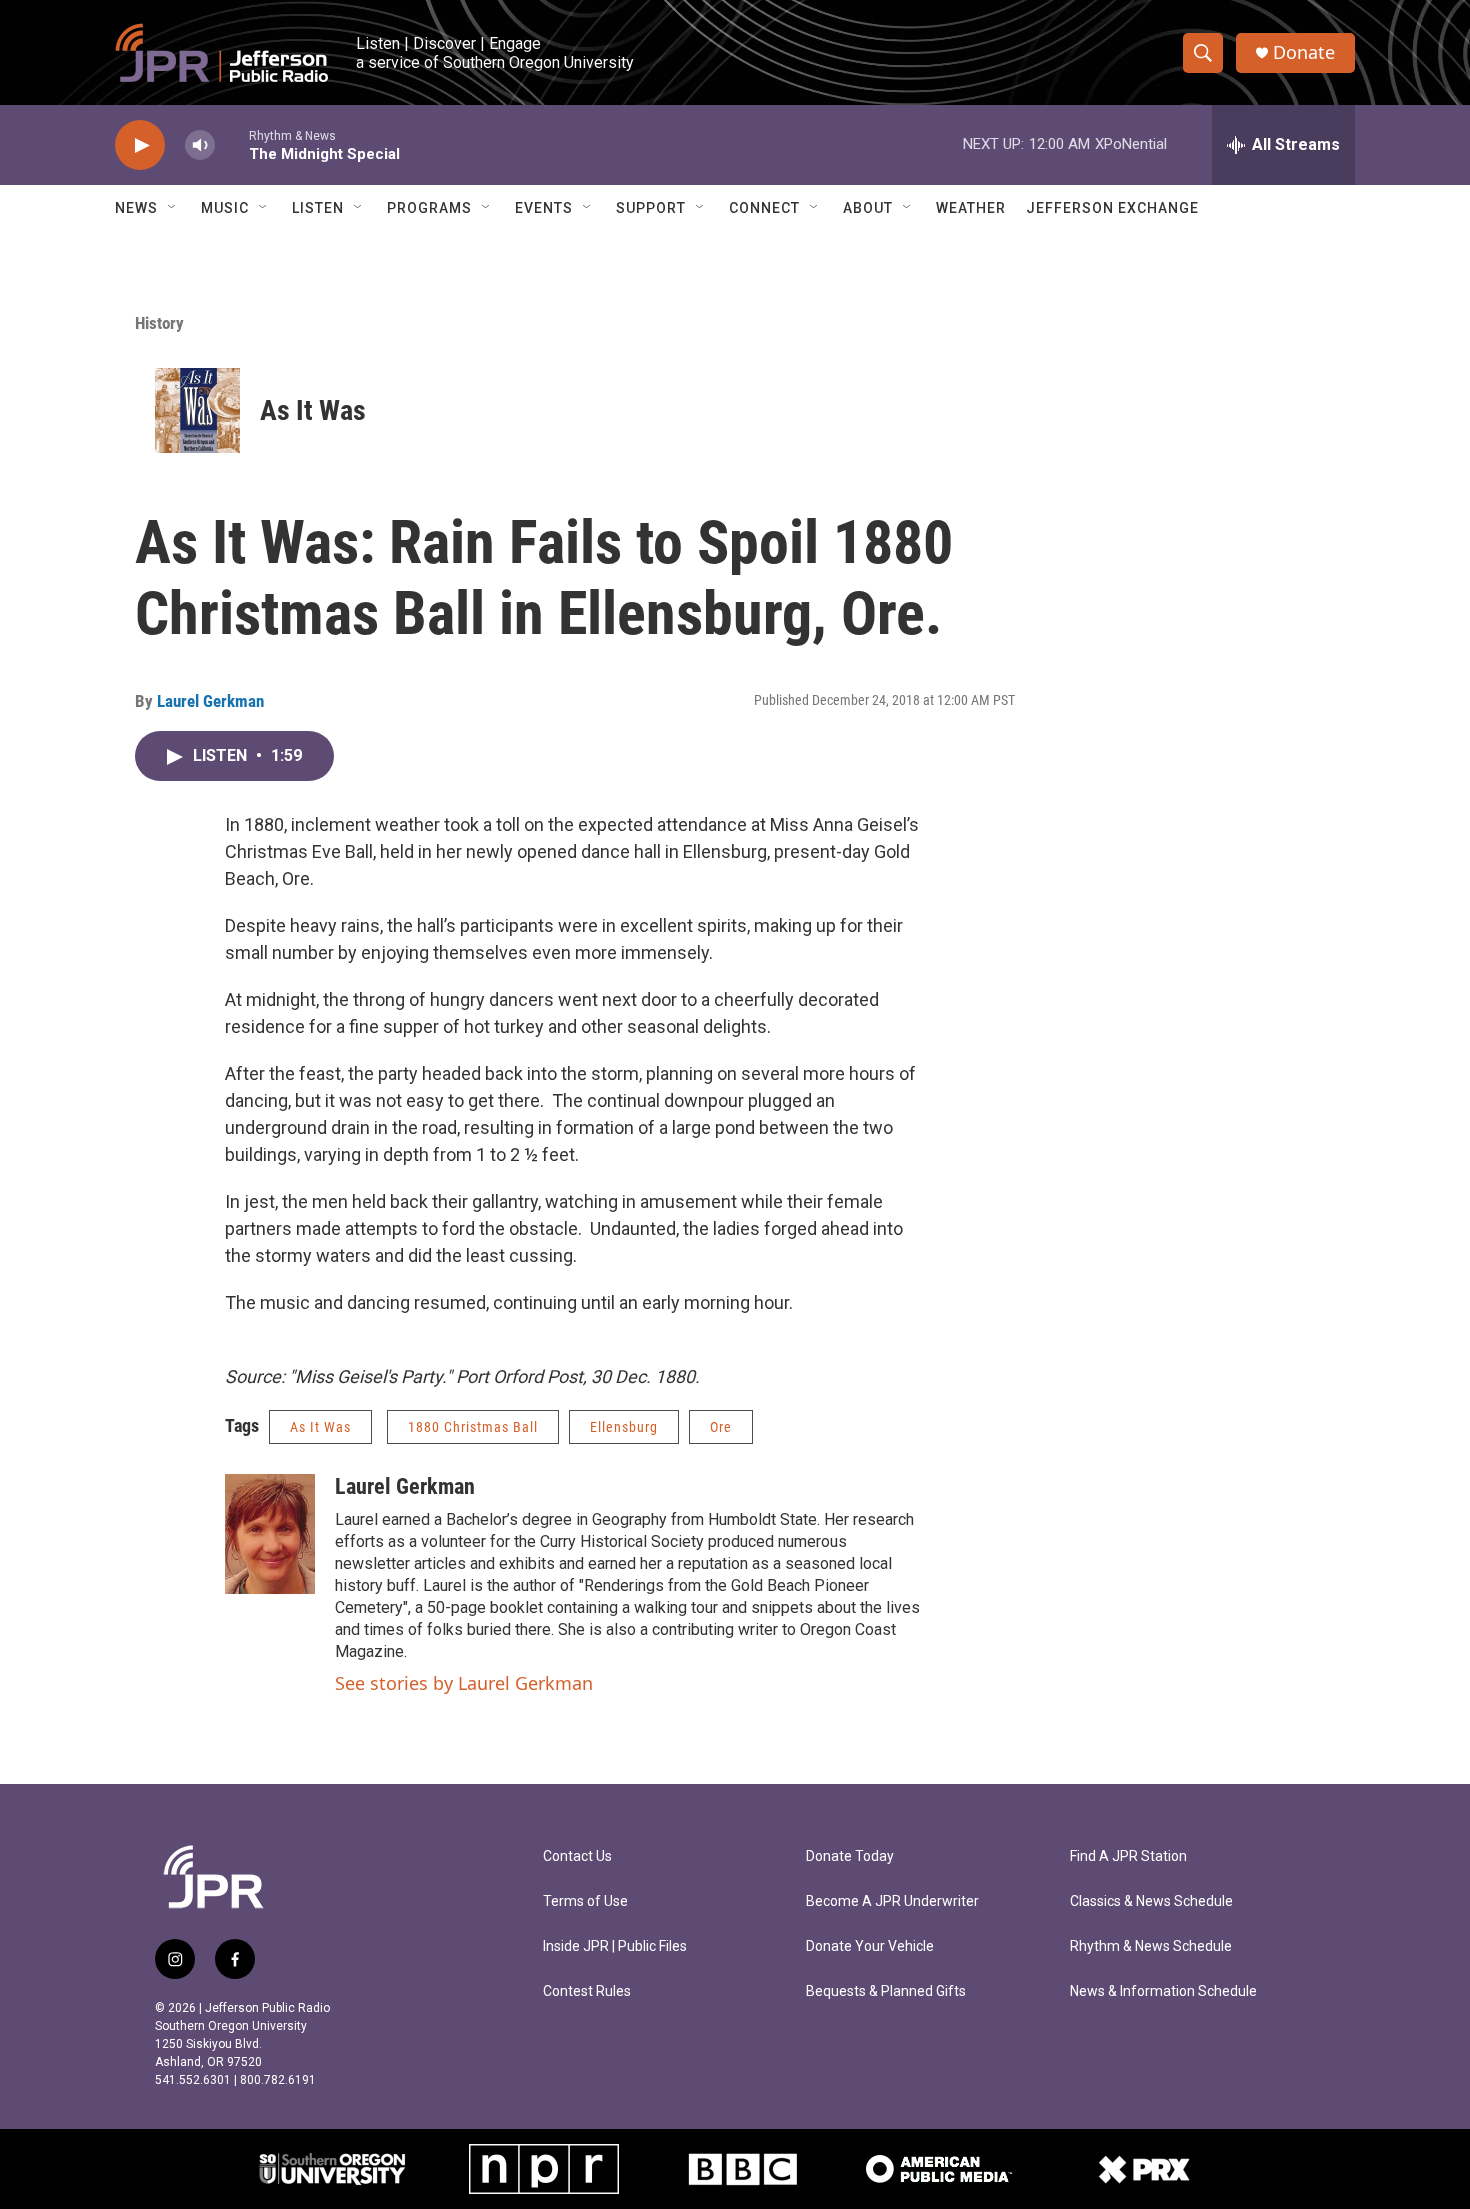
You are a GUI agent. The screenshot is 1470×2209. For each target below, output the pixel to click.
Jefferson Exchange (1112, 208)
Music (225, 208)
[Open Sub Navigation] (173, 208)
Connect (764, 208)
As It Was (313, 410)
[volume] (200, 145)
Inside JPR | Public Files (615, 1946)
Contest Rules (587, 1991)
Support (651, 208)
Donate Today (850, 1856)
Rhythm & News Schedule (1151, 1946)
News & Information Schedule (1163, 1991)
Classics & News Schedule (1151, 1901)
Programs (429, 208)
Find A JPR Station (1128, 1856)
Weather (971, 208)
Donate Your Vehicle (870, 1946)
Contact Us (577, 1856)
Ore (721, 1427)
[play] (140, 145)
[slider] (232, 144)
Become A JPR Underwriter (892, 1901)
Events (544, 208)
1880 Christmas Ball (473, 1427)
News (136, 208)
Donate (1304, 52)
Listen (318, 208)
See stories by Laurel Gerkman (464, 1683)
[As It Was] (197, 410)
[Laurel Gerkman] (270, 1534)
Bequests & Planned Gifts (886, 1991)
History (159, 323)
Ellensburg (624, 1427)
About (868, 208)
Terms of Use (585, 1901)
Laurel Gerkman (210, 701)
